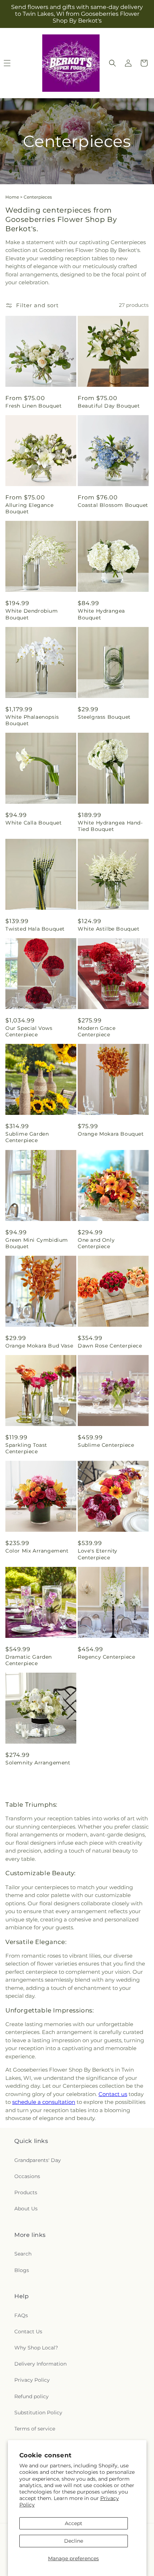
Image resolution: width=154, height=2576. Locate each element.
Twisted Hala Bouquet (35, 929)
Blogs (22, 2270)
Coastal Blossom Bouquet (113, 505)
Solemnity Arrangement (38, 1763)
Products (26, 2192)
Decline (74, 2541)
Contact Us (28, 2332)
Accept (74, 2523)
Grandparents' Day (38, 2160)
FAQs (21, 2315)
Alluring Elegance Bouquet (29, 508)
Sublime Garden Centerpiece (27, 1137)
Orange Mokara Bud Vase (39, 1346)
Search (23, 2254)
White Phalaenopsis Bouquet (32, 720)
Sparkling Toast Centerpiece (26, 1448)
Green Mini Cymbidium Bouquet (37, 1243)
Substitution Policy (38, 2413)
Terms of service (35, 2429)
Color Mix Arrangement (37, 1551)
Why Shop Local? (36, 2348)
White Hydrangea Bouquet (101, 614)
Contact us (113, 2094)
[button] (112, 63)
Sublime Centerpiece (106, 1445)
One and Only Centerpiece (96, 1243)
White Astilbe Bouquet (109, 929)
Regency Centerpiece (106, 1657)
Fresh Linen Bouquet (33, 406)
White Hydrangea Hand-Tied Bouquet (110, 826)
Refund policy (32, 2396)
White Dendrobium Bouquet (32, 614)
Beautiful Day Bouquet (109, 406)
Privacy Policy (32, 2380)
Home (12, 197)
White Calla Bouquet (33, 823)
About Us (26, 2209)
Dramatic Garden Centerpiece (29, 1660)
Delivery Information (40, 2364)
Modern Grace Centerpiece (97, 1031)
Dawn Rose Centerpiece (110, 1346)
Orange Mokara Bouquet (111, 1134)
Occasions (27, 2176)
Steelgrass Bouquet (104, 717)
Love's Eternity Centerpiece (98, 1554)
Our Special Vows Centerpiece (29, 1031)
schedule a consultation (44, 2102)
